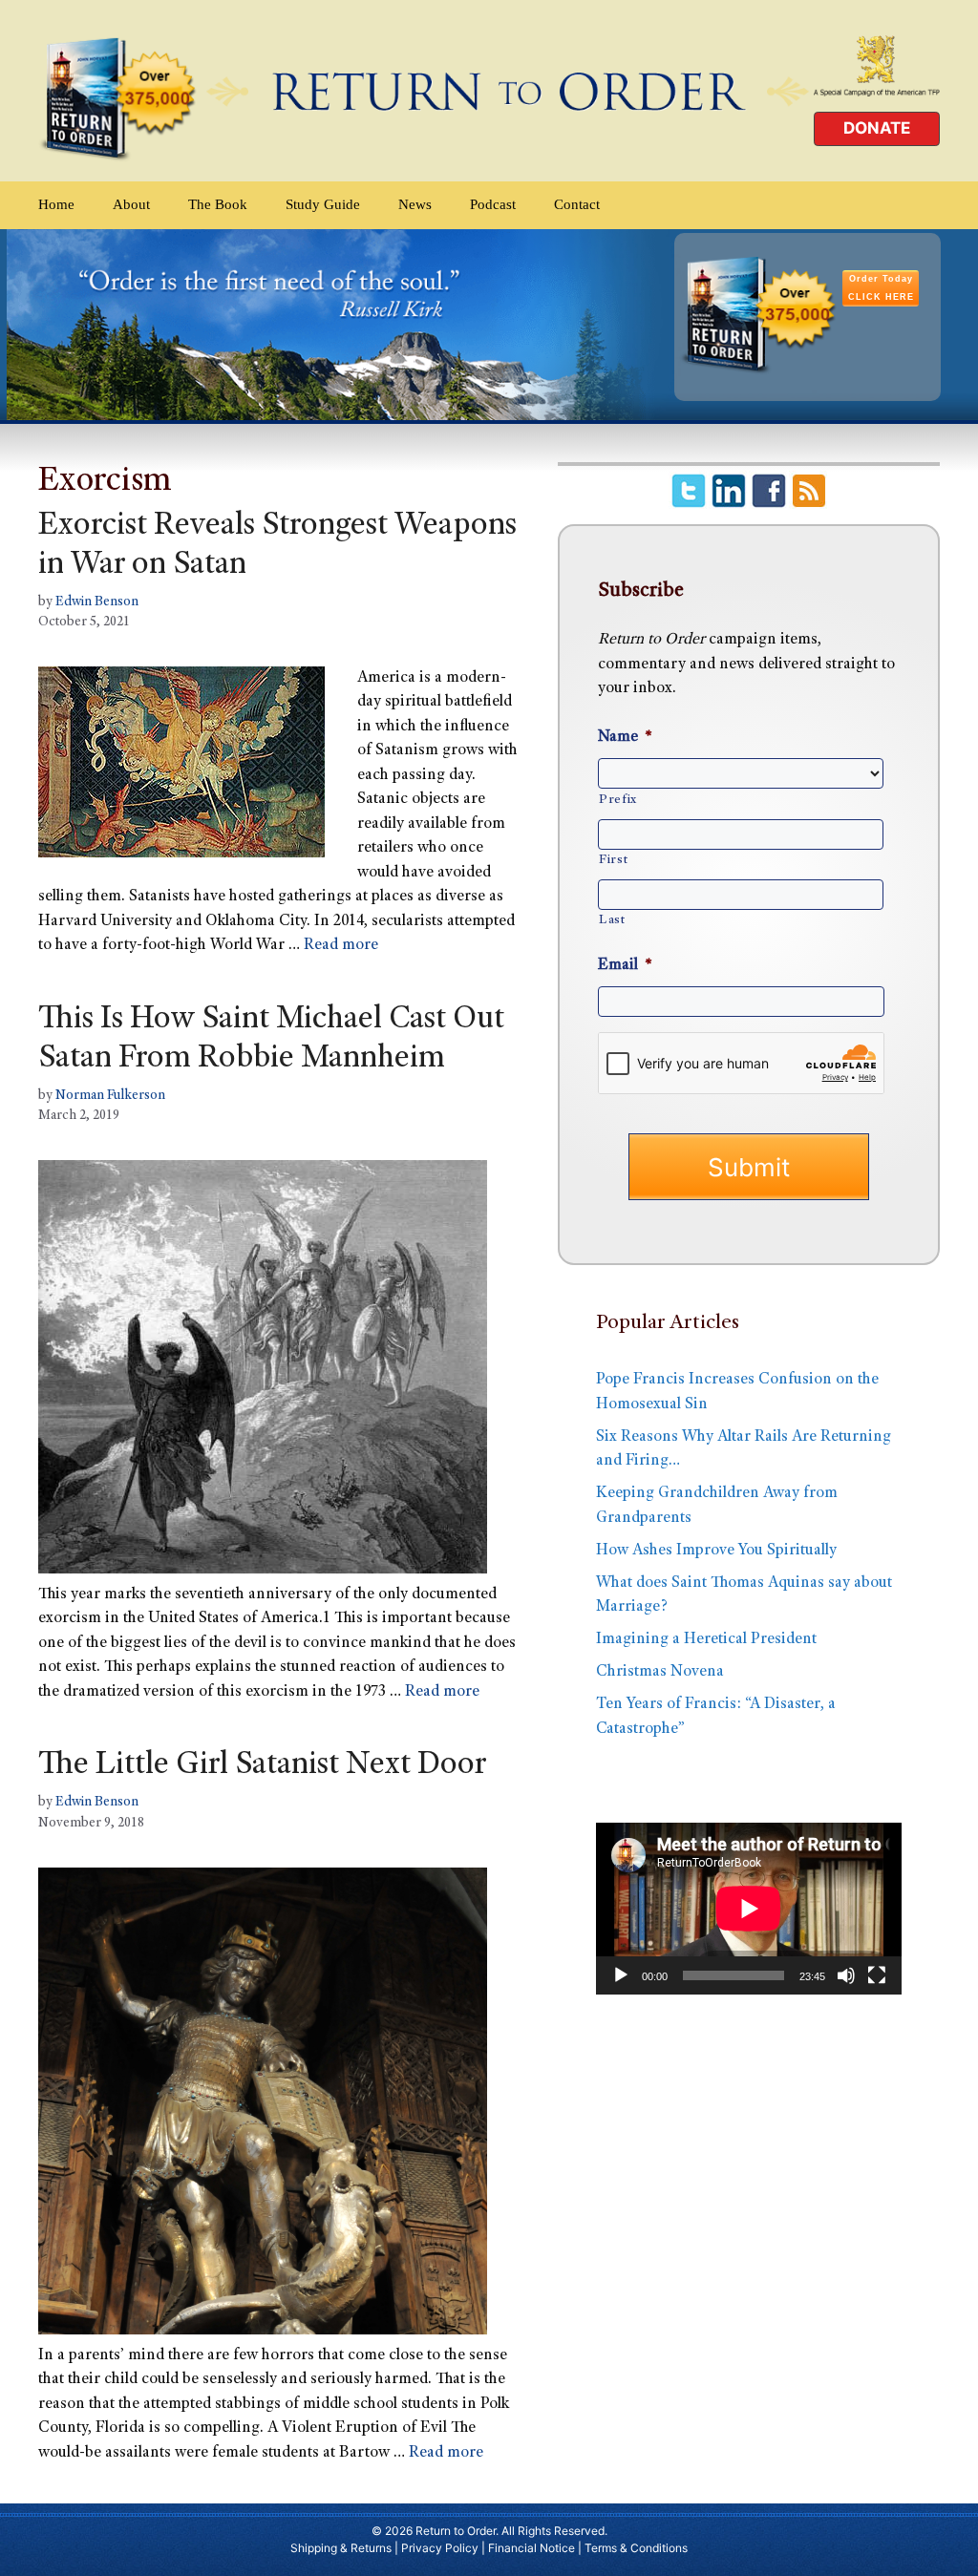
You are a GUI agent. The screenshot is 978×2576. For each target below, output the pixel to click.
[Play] (621, 1975)
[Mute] (846, 1975)
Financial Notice (532, 2548)
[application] (749, 1909)
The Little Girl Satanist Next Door (262, 1766)
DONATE (877, 128)
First (613, 860)
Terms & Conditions (636, 2548)
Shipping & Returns (341, 2548)
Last (612, 920)
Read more (341, 946)
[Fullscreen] (877, 1975)
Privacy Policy (440, 2548)
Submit (749, 1167)
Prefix (618, 800)
